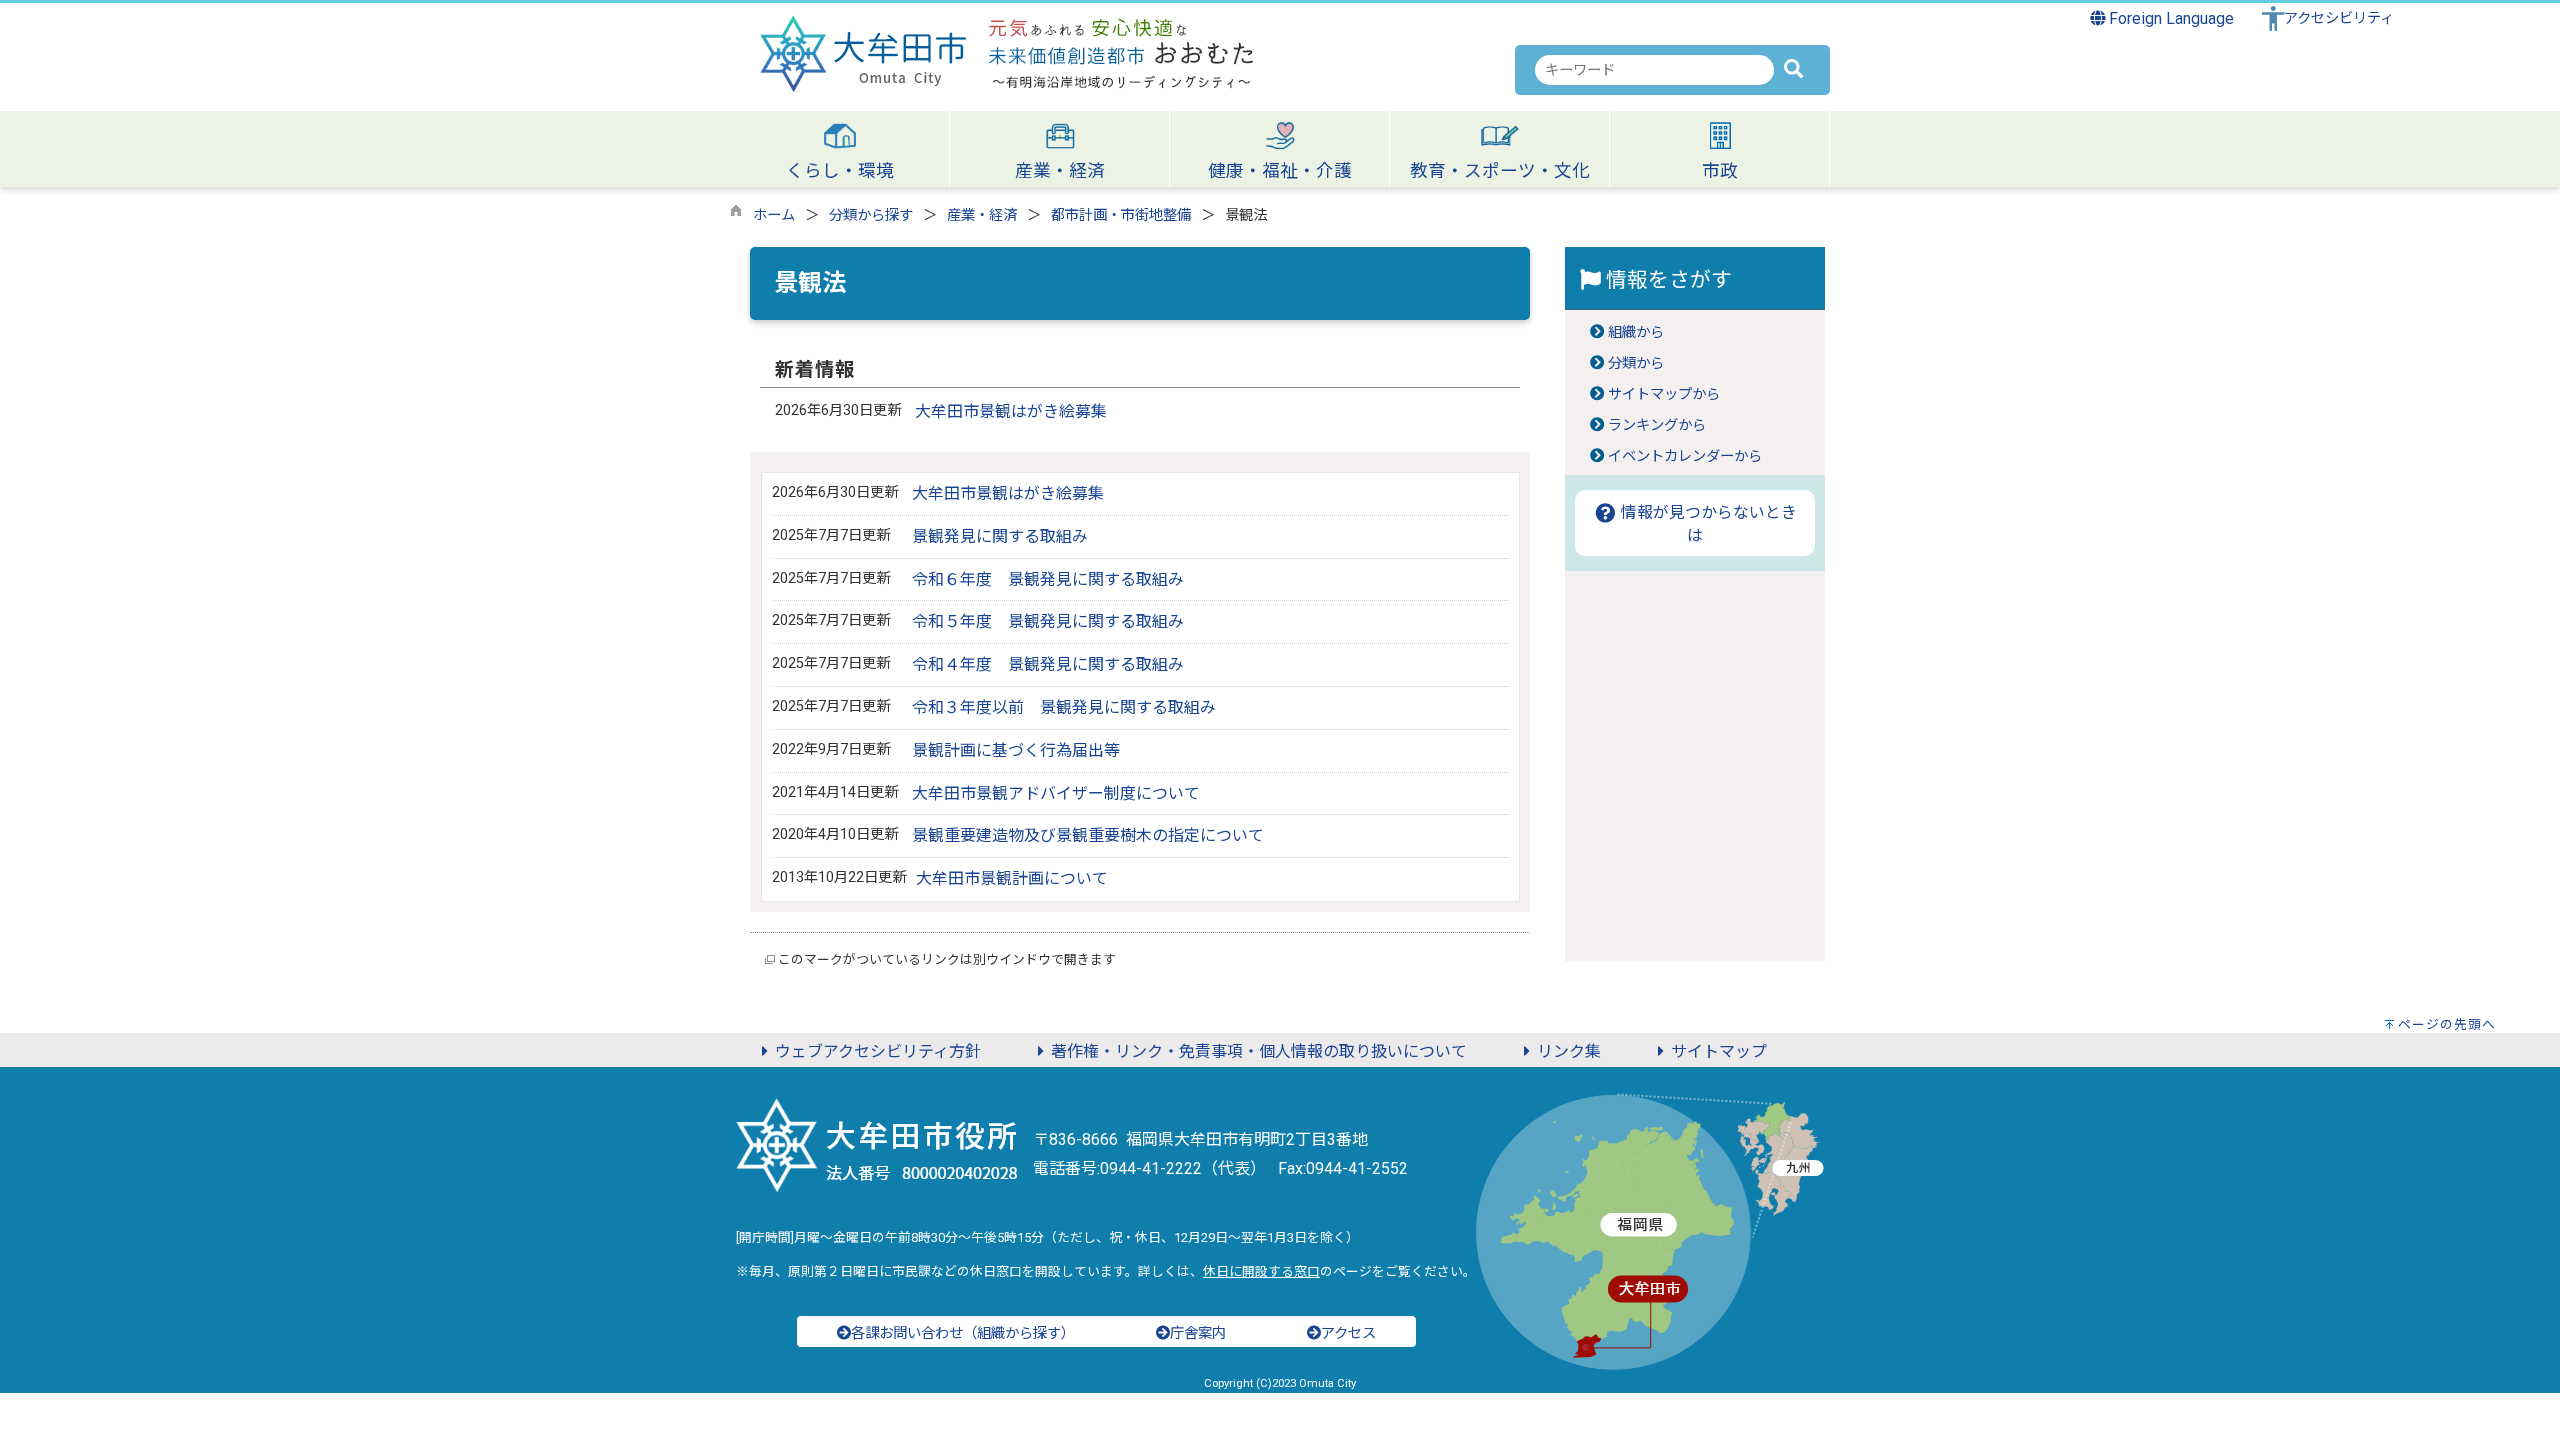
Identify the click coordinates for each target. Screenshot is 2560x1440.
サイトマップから (1664, 394)
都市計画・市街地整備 (1121, 215)
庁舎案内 (1198, 1333)
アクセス (1348, 1333)
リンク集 (1569, 1051)
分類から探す (871, 215)
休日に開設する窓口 (1261, 1271)
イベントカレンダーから (1685, 456)
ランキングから (1657, 425)
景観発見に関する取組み (1000, 536)
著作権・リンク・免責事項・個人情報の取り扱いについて (1259, 1051)
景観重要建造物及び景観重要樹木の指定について (1088, 835)
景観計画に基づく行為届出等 (1016, 750)
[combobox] (1654, 70)
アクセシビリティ (2339, 18)
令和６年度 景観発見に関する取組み (1048, 579)
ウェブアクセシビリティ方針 (878, 1051)
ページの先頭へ (2447, 1024)
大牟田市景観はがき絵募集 (1011, 411)
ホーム (774, 215)
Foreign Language (2169, 18)
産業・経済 (982, 215)
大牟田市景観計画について (1012, 878)
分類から (1636, 363)
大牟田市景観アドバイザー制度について (1056, 793)
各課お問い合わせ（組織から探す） (963, 1333)
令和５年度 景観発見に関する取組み (1048, 621)
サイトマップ (1719, 1051)
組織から (1636, 332)
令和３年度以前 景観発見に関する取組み (1064, 707)
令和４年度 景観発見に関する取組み (1048, 664)
